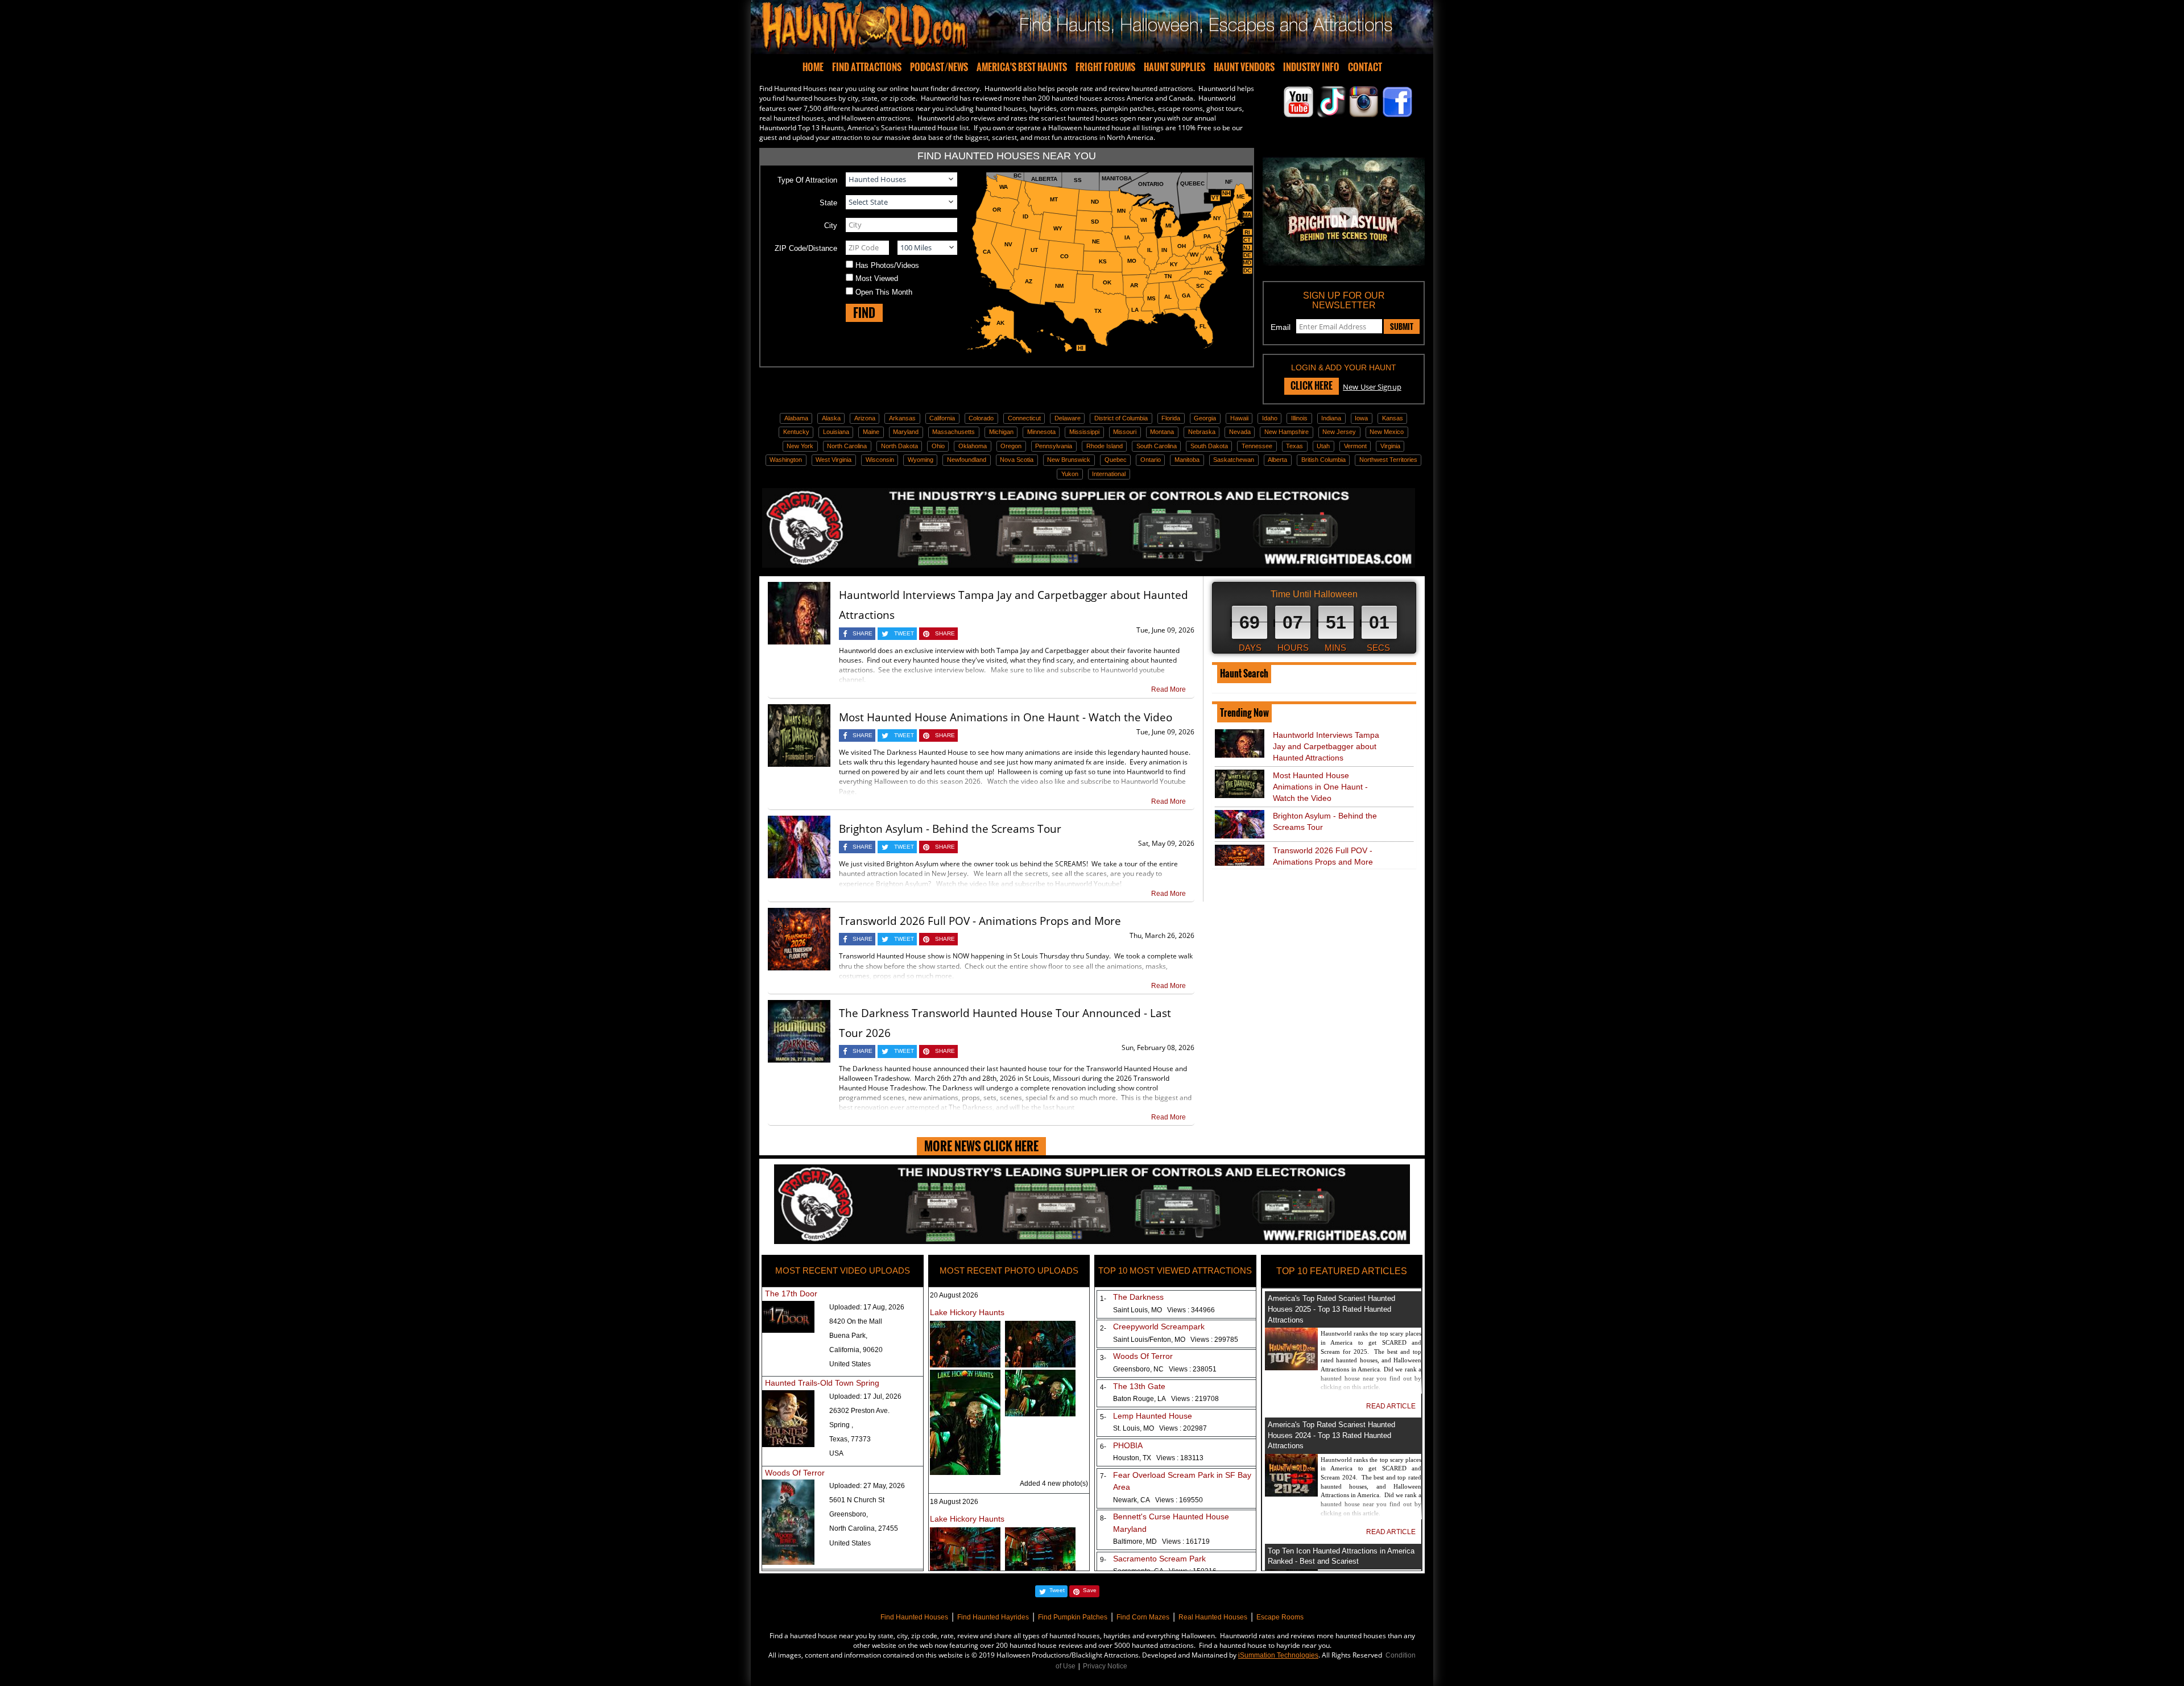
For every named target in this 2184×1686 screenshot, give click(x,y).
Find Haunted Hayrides (993, 1617)
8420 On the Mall (856, 1321)
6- (1101, 1447)
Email (1281, 327)
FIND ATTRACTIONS (867, 67)
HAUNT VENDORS (1244, 67)
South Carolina (1157, 446)
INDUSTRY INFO (1311, 67)
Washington (786, 460)
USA (836, 1453)
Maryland (906, 432)
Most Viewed (877, 278)
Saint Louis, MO (1164, 1310)
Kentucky (796, 432)
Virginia (1390, 446)
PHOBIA (1128, 1445)
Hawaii (1239, 418)
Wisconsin (880, 460)
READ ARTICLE (1391, 1406)
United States (850, 1364)
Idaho (1270, 418)
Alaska (831, 418)
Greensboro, (849, 1514)
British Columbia (1323, 460)
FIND (864, 313)
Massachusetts (954, 432)
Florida (1171, 418)
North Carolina (847, 446)
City (831, 226)
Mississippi (1084, 432)
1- (1101, 1299)
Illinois (1299, 418)
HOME (813, 67)
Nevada (1240, 432)
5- (1101, 1417)
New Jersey (1339, 432)
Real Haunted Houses (1213, 1617)
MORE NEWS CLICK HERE (981, 1146)
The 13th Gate (1139, 1386)
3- (1101, 1358)
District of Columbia (1121, 418)
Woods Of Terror (795, 1473)
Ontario (1151, 460)
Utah (1323, 446)
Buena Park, (848, 1336)
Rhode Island (1105, 446)
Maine (871, 432)
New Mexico (1387, 432)
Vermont (1355, 446)
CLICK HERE (1312, 386)
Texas (1294, 446)
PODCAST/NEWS (939, 67)
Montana (1162, 432)
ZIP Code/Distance (806, 248)
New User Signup (1372, 387)
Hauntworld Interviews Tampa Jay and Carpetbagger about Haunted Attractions (1326, 746)
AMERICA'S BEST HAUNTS (1022, 67)
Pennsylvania (1054, 446)
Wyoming (921, 460)
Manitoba (1187, 460)
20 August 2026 (954, 1295)
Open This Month (884, 292)
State (828, 203)
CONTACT (1365, 67)
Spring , (841, 1425)
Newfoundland (967, 460)
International (1109, 474)
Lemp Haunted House (1153, 1416)
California (942, 418)
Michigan (1001, 432)
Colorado (981, 418)
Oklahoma (973, 446)
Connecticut (1024, 418)
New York (800, 446)
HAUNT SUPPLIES (1174, 67)
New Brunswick (1069, 460)
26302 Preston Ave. (859, 1411)
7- (1101, 1476)
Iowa (1361, 418)
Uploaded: (867, 1307)
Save (1090, 1590)
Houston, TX (1158, 1458)
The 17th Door (791, 1294)
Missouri (1125, 432)
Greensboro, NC (1165, 1369)
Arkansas (902, 418)
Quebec (1116, 460)
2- (1101, 1328)
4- (1101, 1387)
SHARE (863, 633)
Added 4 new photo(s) (1054, 1483)
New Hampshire (1287, 432)
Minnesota (1041, 432)
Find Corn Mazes (1143, 1617)
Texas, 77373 (850, 1439)
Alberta (1277, 460)
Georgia (1205, 418)
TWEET (904, 633)
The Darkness (1138, 1297)
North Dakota (899, 446)
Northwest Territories (1388, 460)
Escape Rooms (1280, 1617)
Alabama (796, 418)
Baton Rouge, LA (1166, 1399)
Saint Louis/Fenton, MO (1176, 1340)
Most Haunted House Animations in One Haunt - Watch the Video (1006, 717)
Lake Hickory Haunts (967, 1312)
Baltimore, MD (1161, 1542)
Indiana (1331, 418)
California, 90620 (856, 1350)
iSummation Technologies (1278, 1655)
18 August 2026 (954, 1502)
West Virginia (834, 460)
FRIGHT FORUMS (1105, 67)
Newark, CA (1158, 1500)
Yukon (1070, 474)
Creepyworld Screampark (1159, 1327)
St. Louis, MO (1160, 1428)
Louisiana (836, 432)
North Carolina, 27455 (864, 1528)
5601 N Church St (857, 1500)
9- (1101, 1560)
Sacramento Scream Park (1159, 1559)
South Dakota (1209, 446)
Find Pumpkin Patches (1073, 1617)
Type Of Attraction (807, 180)
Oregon (1011, 446)
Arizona (865, 418)
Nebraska (1202, 432)
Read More (1168, 689)
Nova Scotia (1017, 460)
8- (1101, 1518)
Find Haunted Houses (914, 1617)
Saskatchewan (1234, 460)
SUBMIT (1402, 327)
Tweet (1057, 1590)
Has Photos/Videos (887, 265)
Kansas (1393, 418)
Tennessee (1257, 446)
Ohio (938, 446)
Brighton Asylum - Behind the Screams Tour (950, 829)
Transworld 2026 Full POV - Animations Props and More (980, 921)
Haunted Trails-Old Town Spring (822, 1383)
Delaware (1068, 418)
